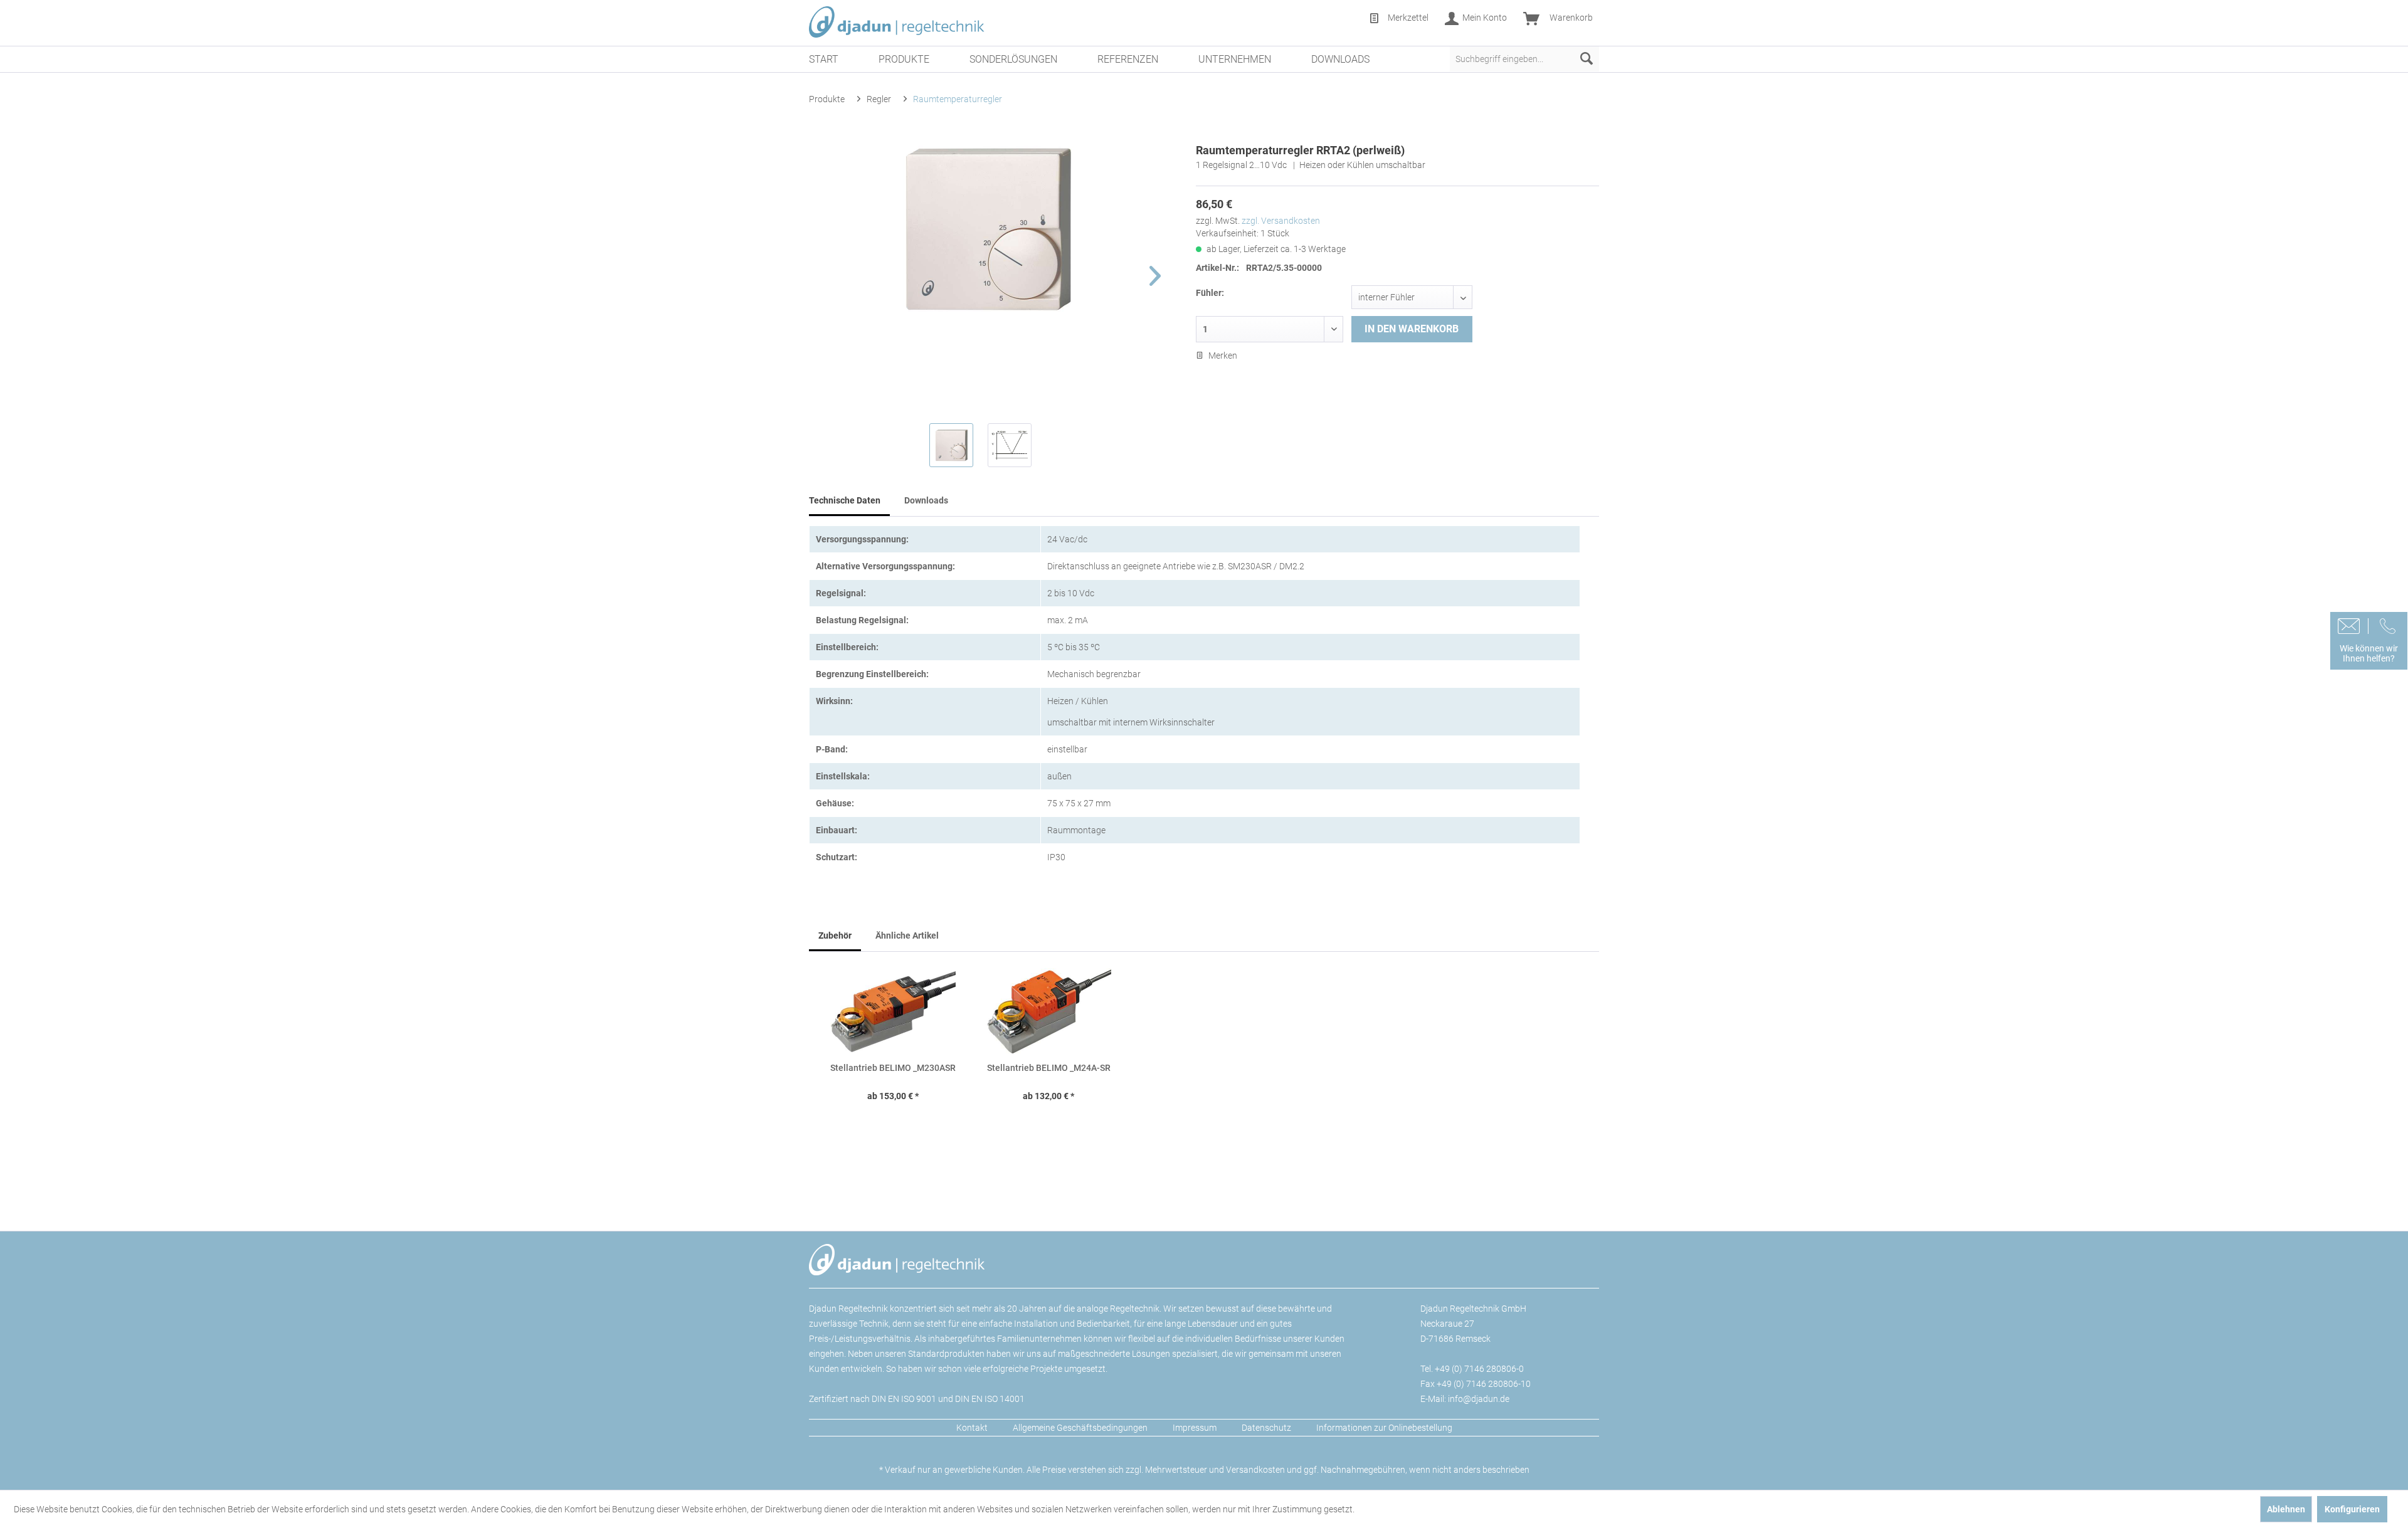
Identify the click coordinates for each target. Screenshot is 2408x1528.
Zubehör (835, 935)
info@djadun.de (1479, 1399)
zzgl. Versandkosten (1281, 221)
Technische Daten (845, 500)
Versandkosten (1255, 1470)
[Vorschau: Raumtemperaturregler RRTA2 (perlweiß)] (951, 445)
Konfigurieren (2352, 1509)
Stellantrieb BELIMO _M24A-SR (1049, 1068)
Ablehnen (2286, 1509)
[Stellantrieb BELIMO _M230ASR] (893, 1011)
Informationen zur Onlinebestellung (1384, 1428)
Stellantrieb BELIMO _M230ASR (893, 1068)
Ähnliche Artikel (907, 935)
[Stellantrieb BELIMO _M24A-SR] (1048, 1011)
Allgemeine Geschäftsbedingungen (1080, 1428)
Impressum (1195, 1428)
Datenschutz (1266, 1428)
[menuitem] (1398, 19)
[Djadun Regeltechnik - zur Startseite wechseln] (897, 22)
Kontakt (972, 1428)
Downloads (926, 500)
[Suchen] (1587, 59)
